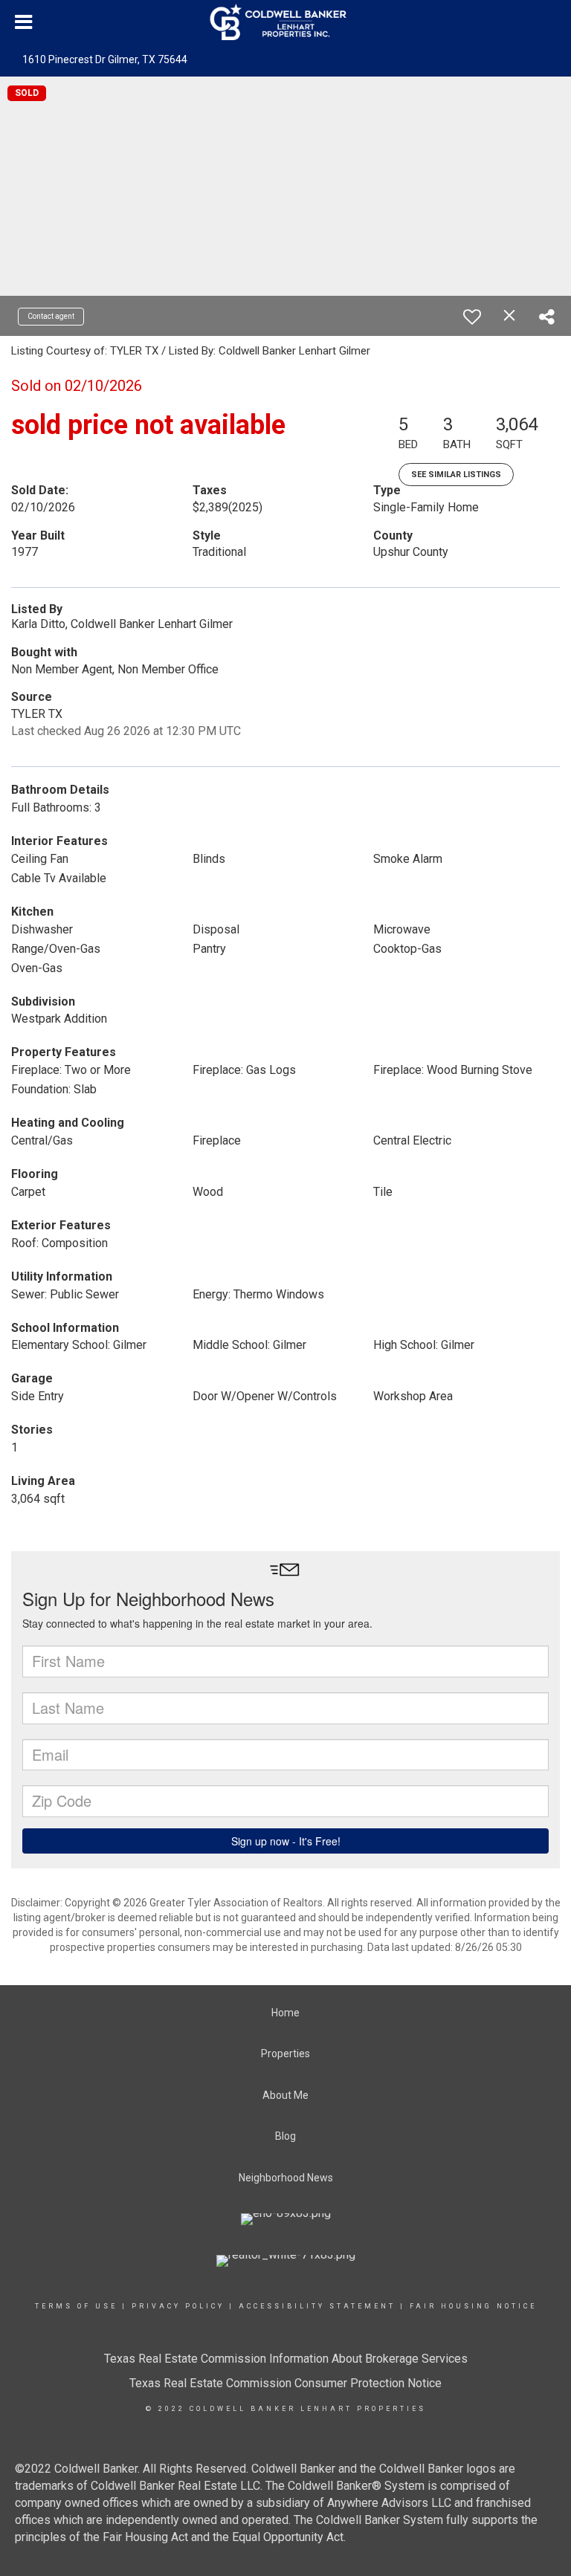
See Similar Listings (456, 475)
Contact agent (51, 316)
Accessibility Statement (317, 2306)
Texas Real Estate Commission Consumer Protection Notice (285, 2383)
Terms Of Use (76, 2306)
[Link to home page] (286, 22)
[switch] (472, 317)
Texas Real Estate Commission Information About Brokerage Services (286, 2359)
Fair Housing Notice (473, 2306)
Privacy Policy (178, 2306)
